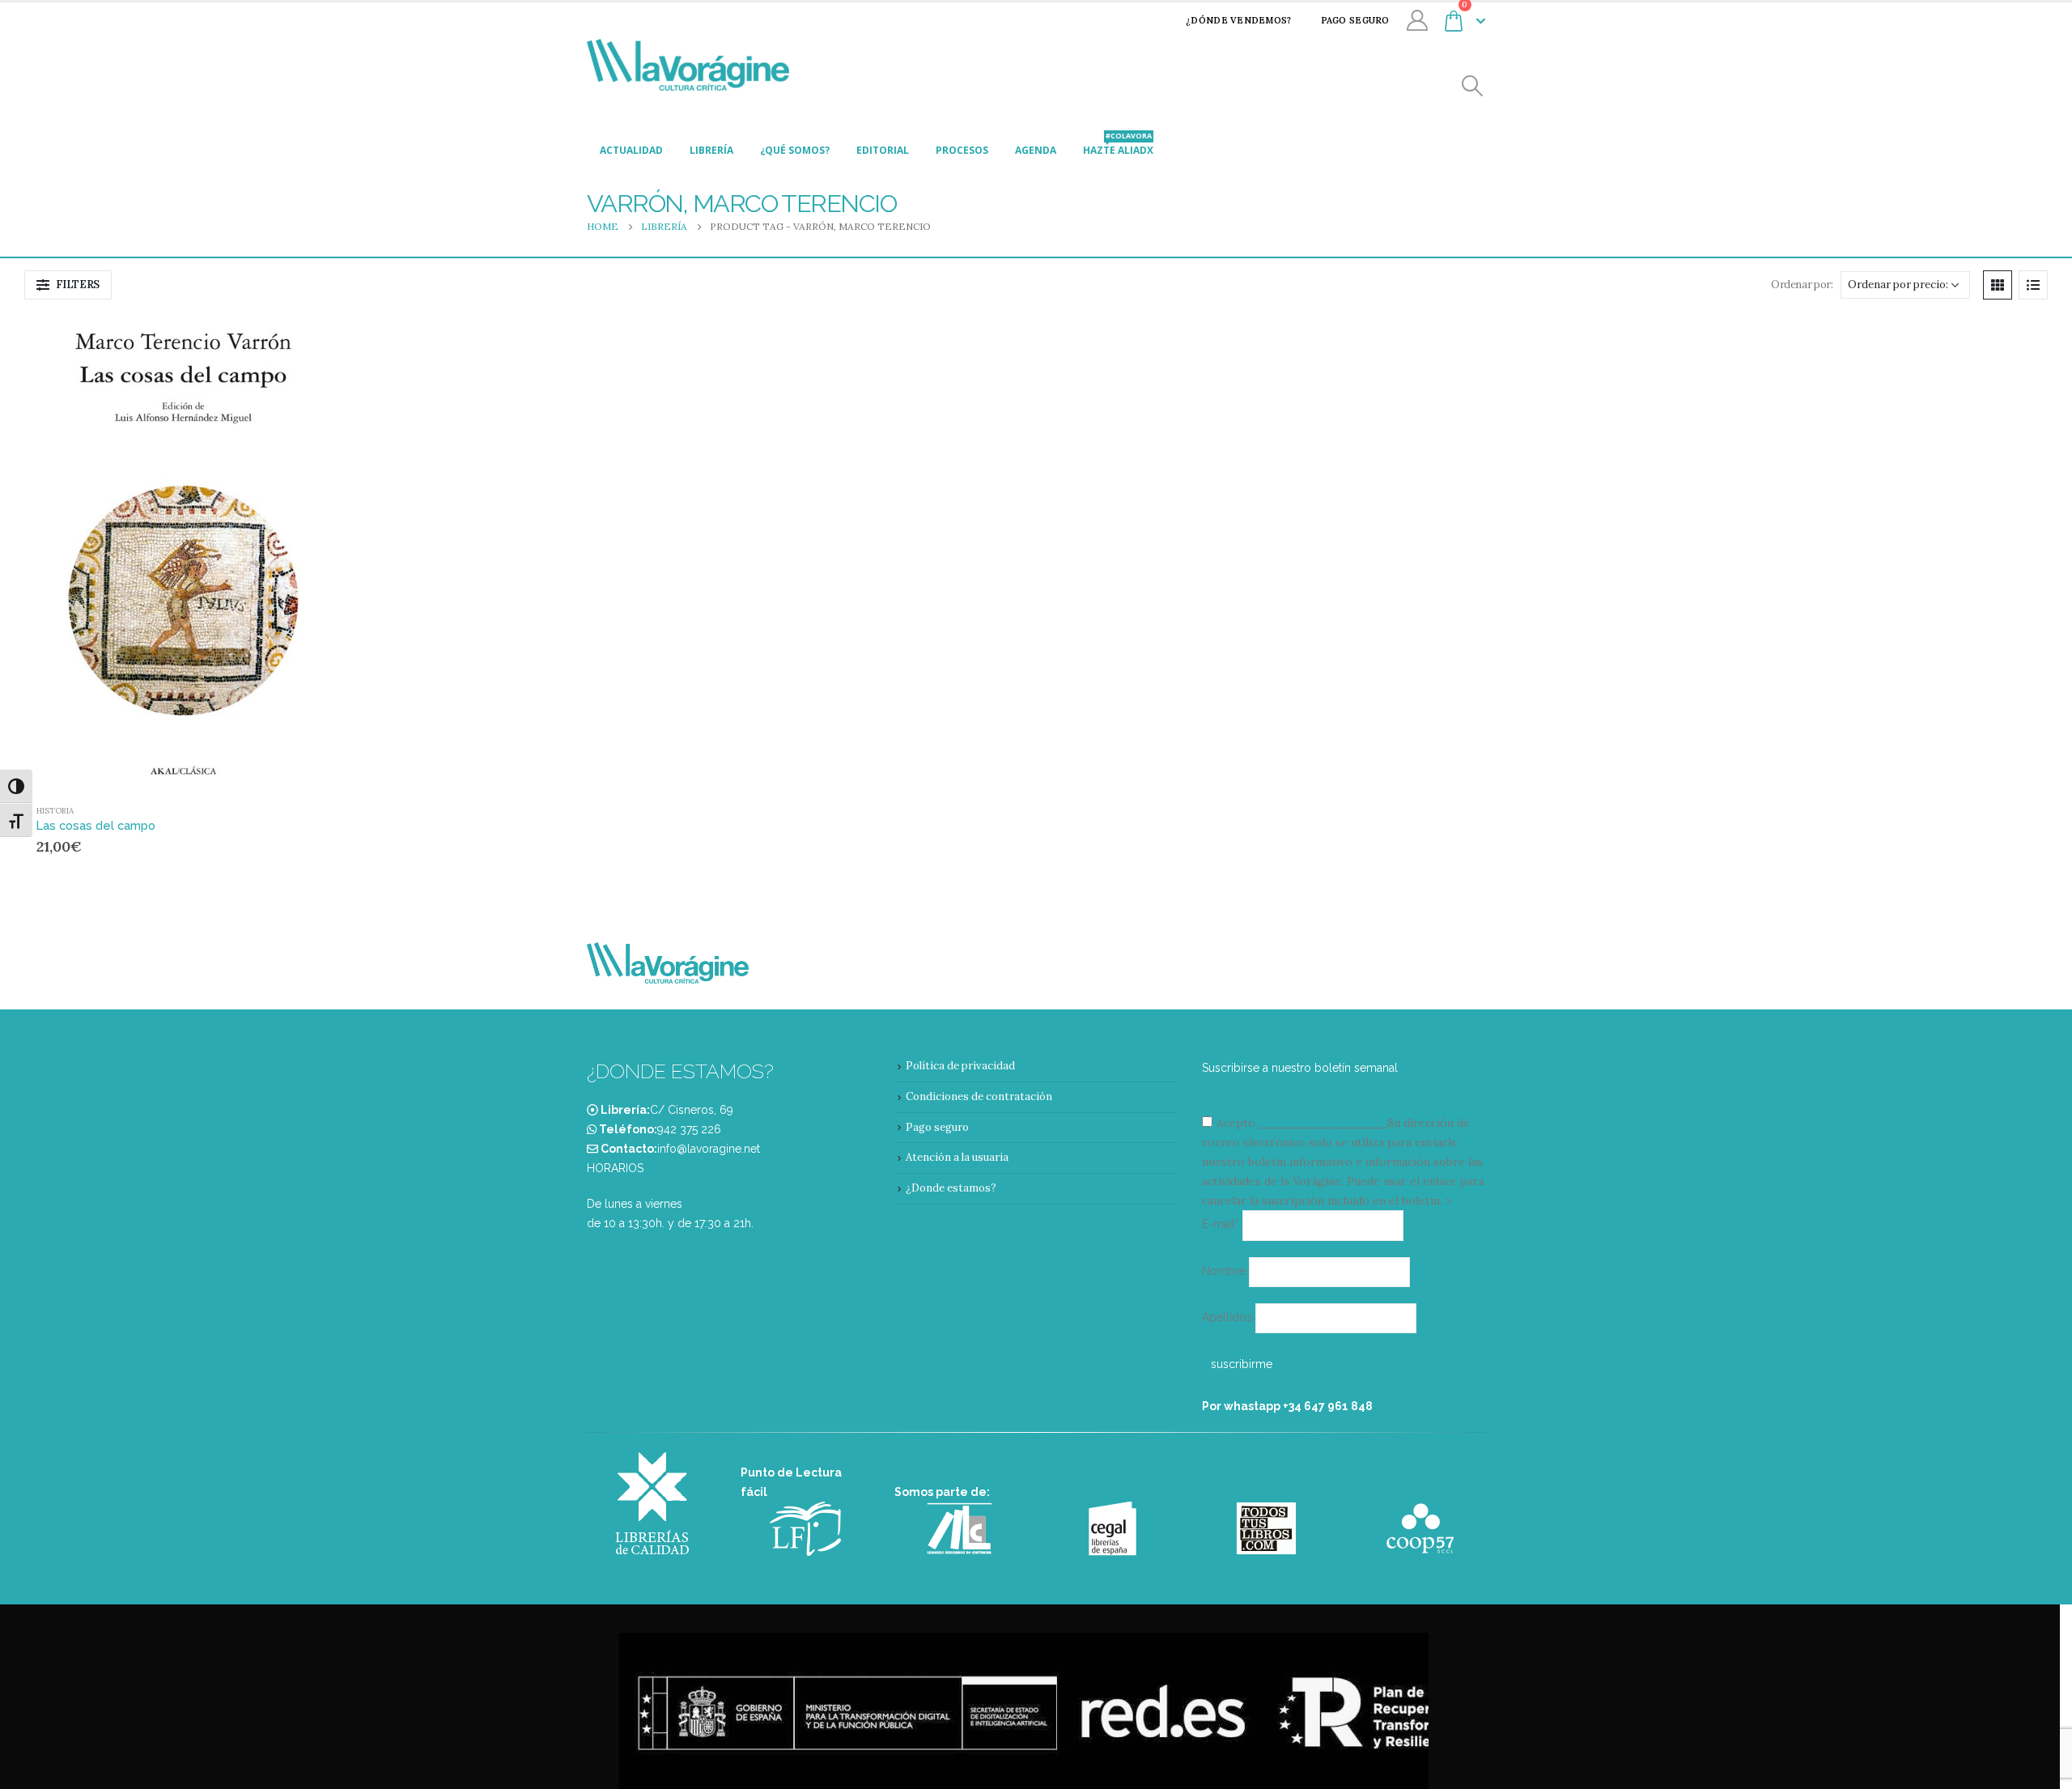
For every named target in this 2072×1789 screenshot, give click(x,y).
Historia (55, 811)
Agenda (1036, 150)
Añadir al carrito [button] (299, 342)
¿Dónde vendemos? (1238, 20)
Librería (711, 150)
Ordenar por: (1802, 285)
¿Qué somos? (795, 150)
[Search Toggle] (1473, 86)
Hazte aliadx (1118, 146)
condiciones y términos (1321, 1123)
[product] (183, 553)
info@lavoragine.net (709, 1149)
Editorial (883, 150)
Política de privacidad (960, 1066)
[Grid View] (1998, 285)
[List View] (2033, 285)
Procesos (962, 150)
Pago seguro (1355, 20)
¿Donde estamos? (951, 1188)
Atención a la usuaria (957, 1157)
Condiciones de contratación (979, 1096)
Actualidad (631, 150)
